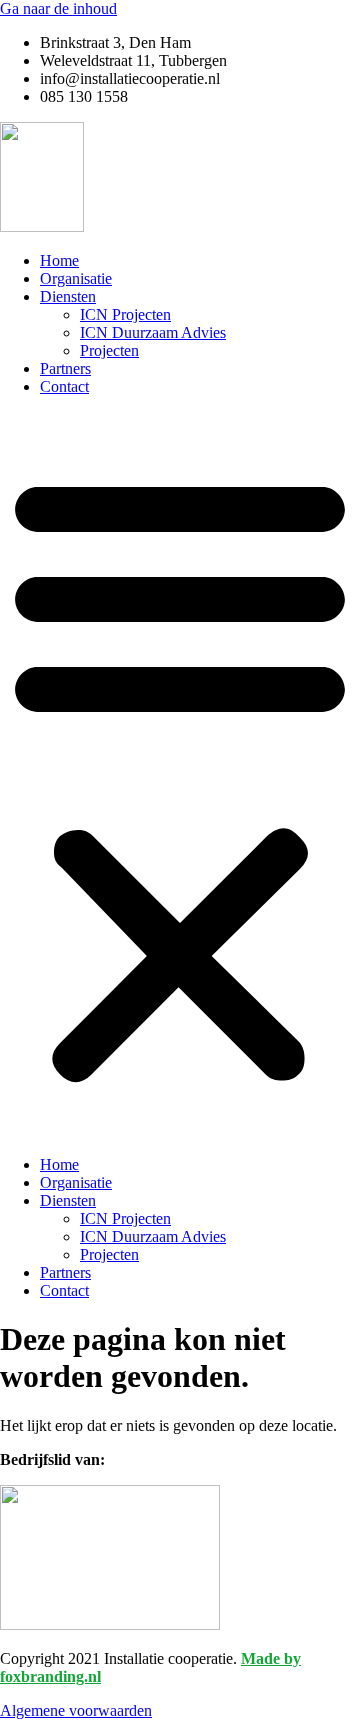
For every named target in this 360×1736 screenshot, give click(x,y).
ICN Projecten (125, 314)
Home (59, 260)
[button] (180, 776)
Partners (65, 368)
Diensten (68, 296)
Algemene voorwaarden (76, 1710)
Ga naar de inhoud (58, 8)
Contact (64, 386)
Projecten (109, 350)
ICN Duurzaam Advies (153, 332)
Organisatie (76, 278)
